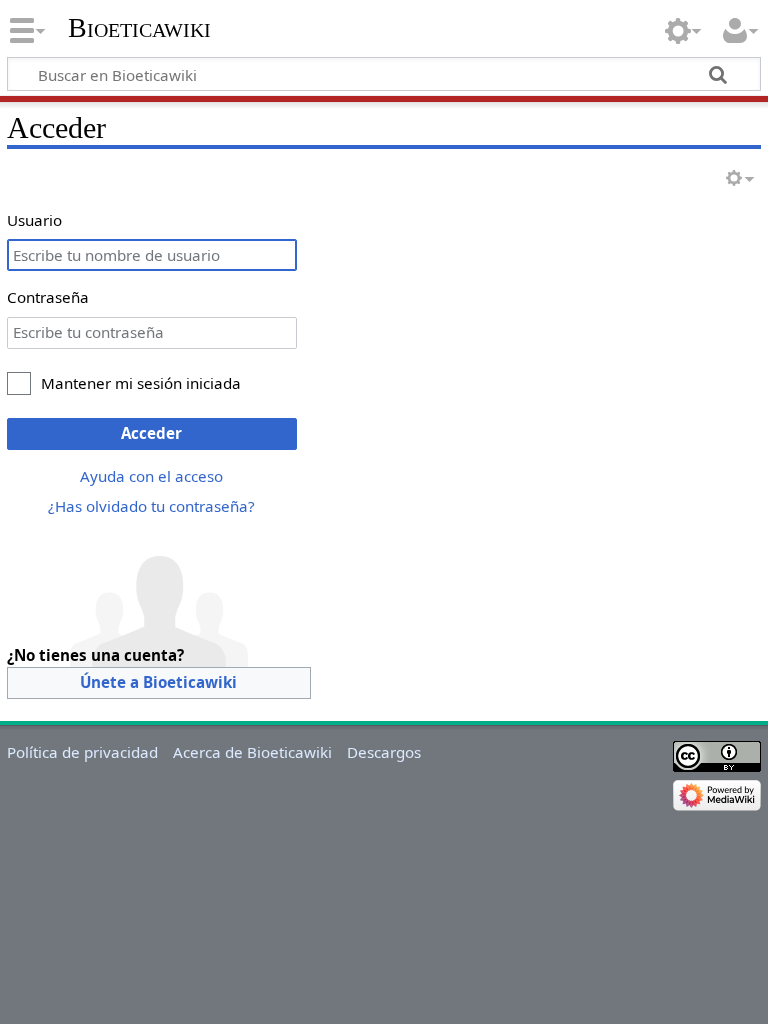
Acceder (151, 433)
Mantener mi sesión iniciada (141, 383)
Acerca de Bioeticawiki (252, 752)
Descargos (384, 752)
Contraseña (48, 297)
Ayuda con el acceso (151, 476)
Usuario (34, 220)
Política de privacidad (82, 752)
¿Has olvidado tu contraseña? (151, 506)
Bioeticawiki (139, 27)
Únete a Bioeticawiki (158, 682)
